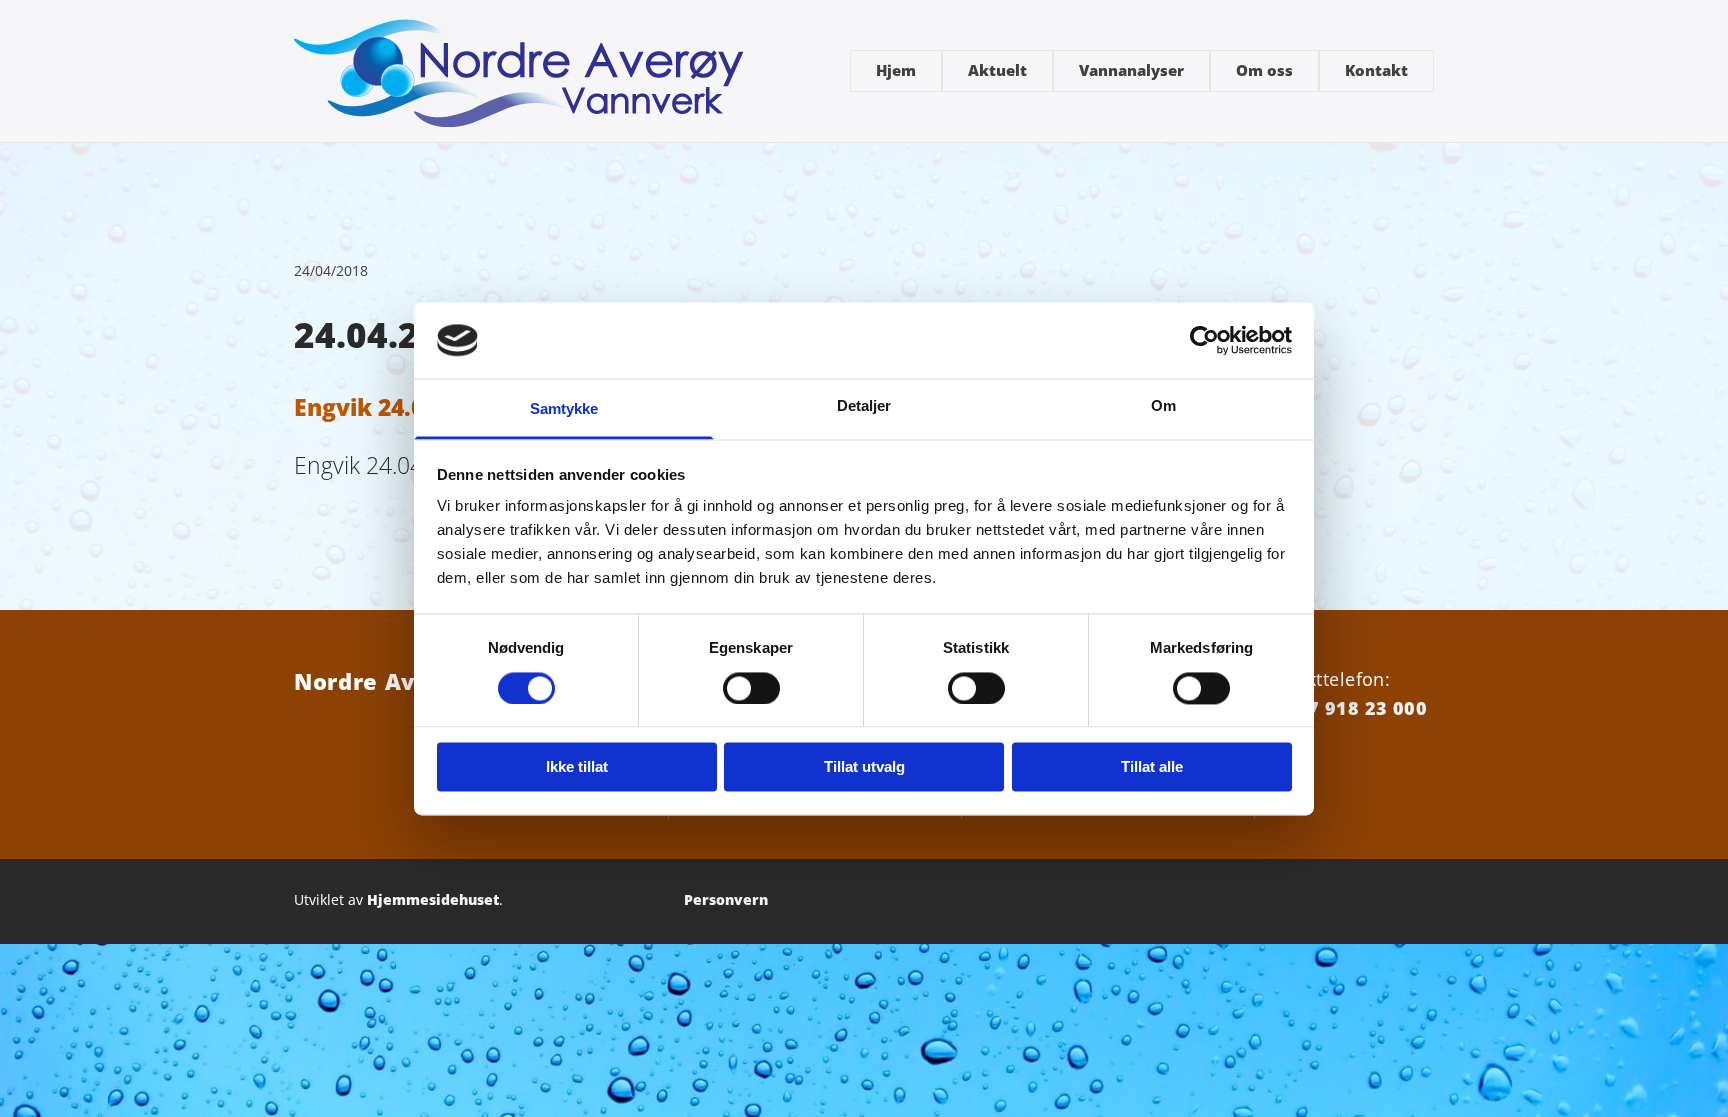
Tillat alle (1152, 767)
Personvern (726, 899)
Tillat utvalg (864, 767)
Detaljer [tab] (864, 406)
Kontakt (1376, 70)
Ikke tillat (577, 767)
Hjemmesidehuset (433, 899)
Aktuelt (997, 70)
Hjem (896, 70)
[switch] (751, 688)
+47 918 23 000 (1356, 708)
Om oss (1264, 70)
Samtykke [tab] (564, 409)
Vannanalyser (1131, 70)
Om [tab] (1163, 406)
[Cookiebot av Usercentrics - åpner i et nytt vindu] (1204, 340)
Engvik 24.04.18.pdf (405, 407)
